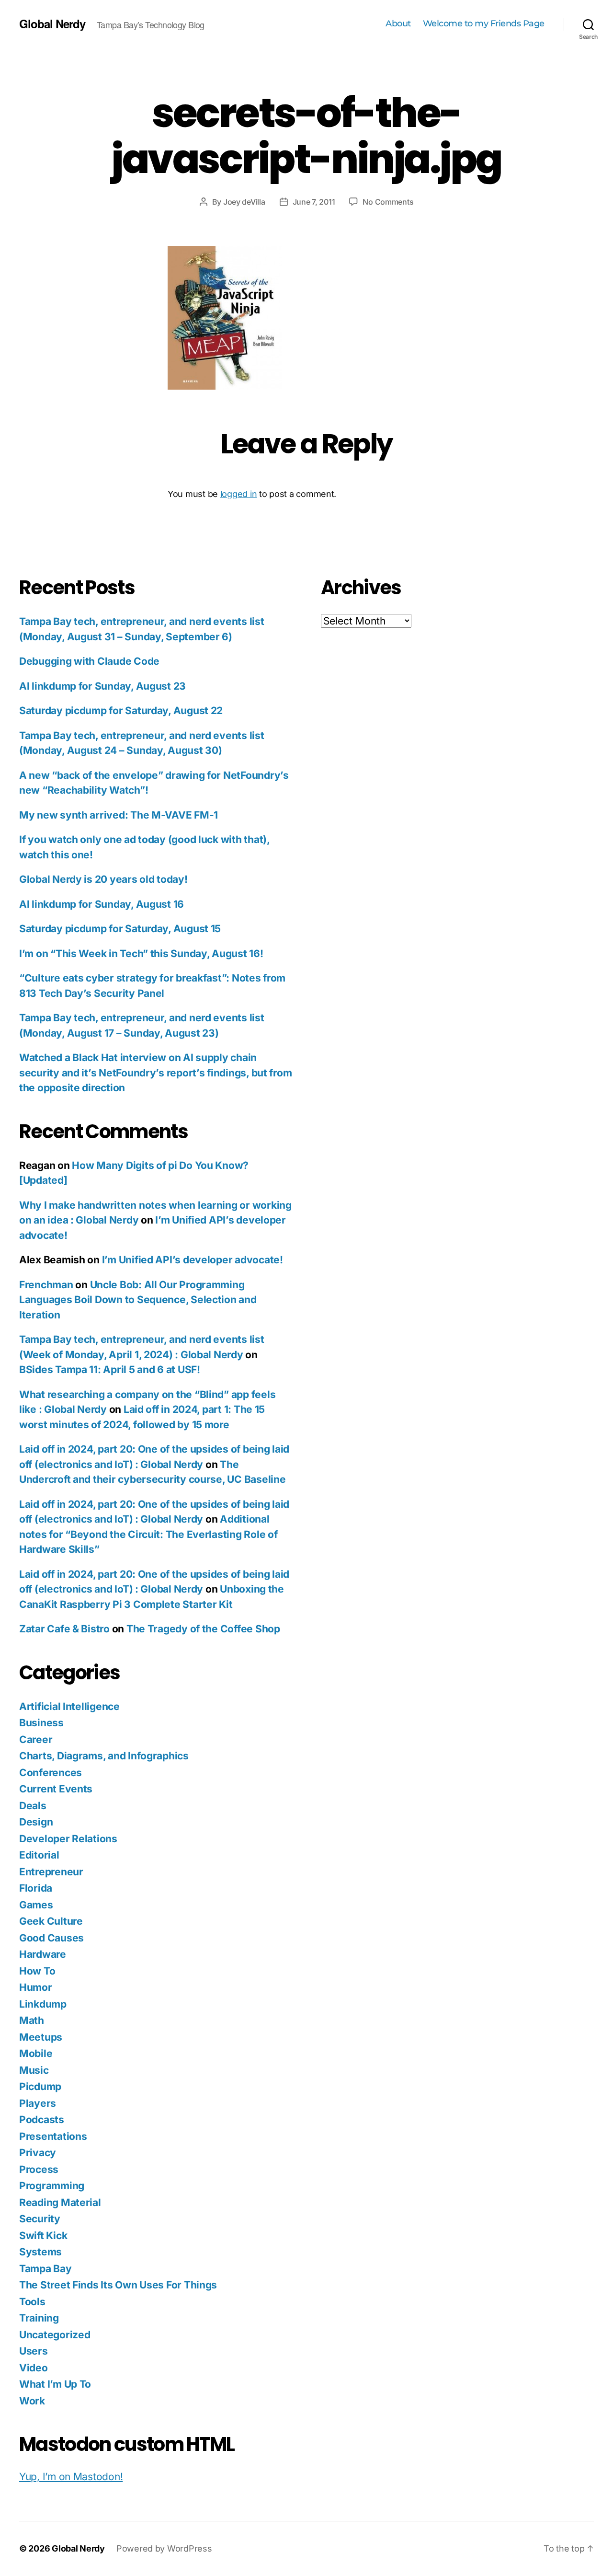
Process (39, 2169)
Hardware (43, 1954)
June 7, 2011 (314, 202)
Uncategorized (55, 2335)
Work (32, 2401)
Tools (32, 2302)
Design (36, 1822)
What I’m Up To (55, 2384)
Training (39, 2318)
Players (38, 2103)
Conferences (51, 1773)
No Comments (388, 202)
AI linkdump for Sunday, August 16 (102, 904)
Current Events (56, 1789)
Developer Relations (68, 1839)
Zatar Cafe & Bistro (64, 1629)
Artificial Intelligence (69, 1706)
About (398, 24)
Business (41, 1723)
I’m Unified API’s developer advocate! (193, 1260)
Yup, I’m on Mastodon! (71, 2477)
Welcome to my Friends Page (484, 24)
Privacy (38, 2153)
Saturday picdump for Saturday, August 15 (120, 929)
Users (34, 2351)
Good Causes (51, 1938)
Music (34, 2070)
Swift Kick (43, 2235)
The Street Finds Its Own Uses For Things (118, 2285)
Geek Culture (51, 1921)
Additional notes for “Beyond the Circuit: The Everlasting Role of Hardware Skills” (148, 1534)
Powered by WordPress (164, 2548)
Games (36, 1905)
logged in (239, 494)
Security (40, 2219)
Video (34, 2368)
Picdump (40, 2086)
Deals (33, 1806)
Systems (40, 2252)
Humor (36, 1987)
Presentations (53, 2136)
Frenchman (46, 1285)
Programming (52, 2186)
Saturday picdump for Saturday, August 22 (121, 710)
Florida (36, 1888)
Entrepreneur (51, 1872)
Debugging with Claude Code (89, 661)
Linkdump (43, 2004)
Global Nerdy (52, 23)
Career (36, 1739)
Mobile (36, 2053)
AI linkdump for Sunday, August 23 (102, 686)
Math (32, 2020)
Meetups (41, 2037)
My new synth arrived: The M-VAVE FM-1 (119, 815)
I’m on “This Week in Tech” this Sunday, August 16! (141, 953)
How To (37, 1971)
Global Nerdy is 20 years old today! (103, 879)
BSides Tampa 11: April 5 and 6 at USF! (110, 1369)
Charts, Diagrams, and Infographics (104, 1756)
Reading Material (60, 2202)
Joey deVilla (244, 202)
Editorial (39, 1855)
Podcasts (42, 2120)
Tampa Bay (45, 2269)
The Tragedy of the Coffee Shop (203, 1629)
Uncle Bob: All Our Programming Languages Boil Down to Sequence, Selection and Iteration (138, 1300)
